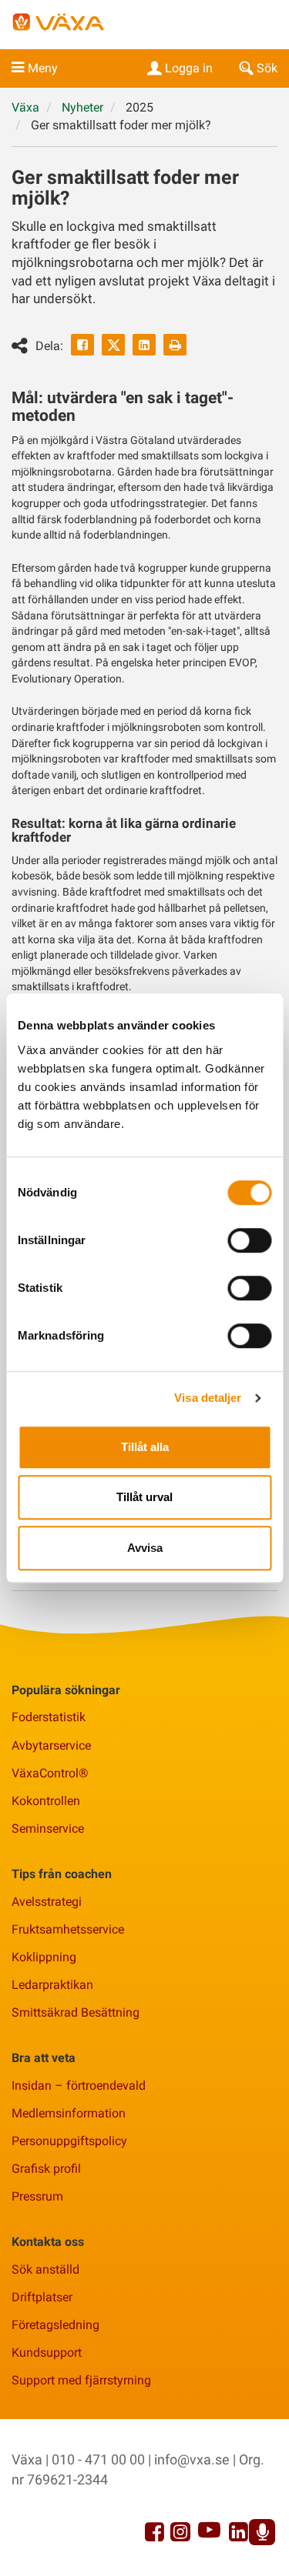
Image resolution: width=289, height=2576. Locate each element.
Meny (43, 68)
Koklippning (44, 1957)
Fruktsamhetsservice (68, 1929)
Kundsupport (47, 2352)
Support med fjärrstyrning (81, 2380)
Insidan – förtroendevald (79, 2085)
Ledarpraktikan (52, 1985)
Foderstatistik (49, 1717)
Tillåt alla (145, 1447)
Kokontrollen (46, 1801)
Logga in (189, 68)
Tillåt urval (144, 1497)
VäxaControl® (50, 1773)
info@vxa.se (192, 2459)
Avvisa (145, 1548)
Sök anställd (45, 2269)
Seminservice (48, 1829)
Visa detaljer (208, 1398)
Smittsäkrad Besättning (76, 2012)
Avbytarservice (51, 1745)
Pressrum (37, 2196)
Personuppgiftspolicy (69, 2141)
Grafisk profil (46, 2169)
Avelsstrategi (47, 1902)
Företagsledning (55, 2325)
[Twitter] (113, 345)
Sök (267, 68)
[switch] (249, 1240)
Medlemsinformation (69, 2113)
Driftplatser (42, 2297)
